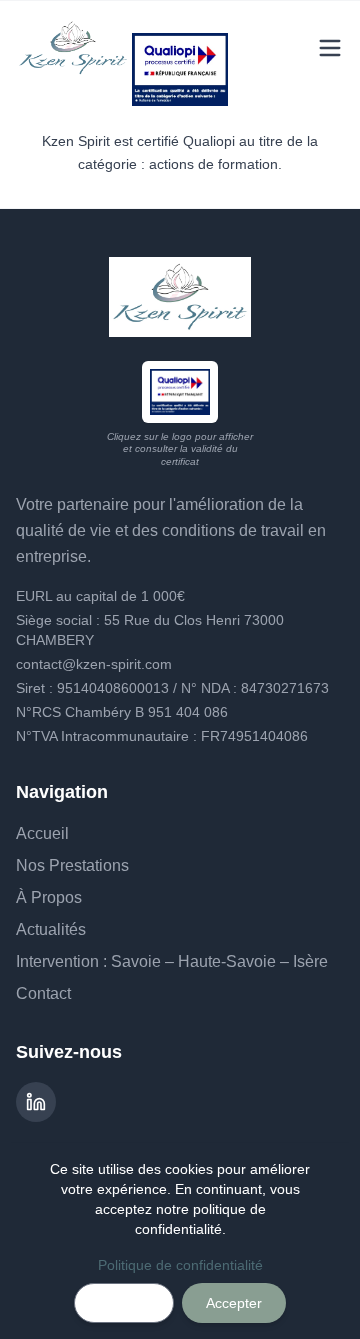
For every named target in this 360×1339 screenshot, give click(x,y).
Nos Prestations (72, 865)
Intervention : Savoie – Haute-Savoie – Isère (172, 961)
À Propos (49, 897)
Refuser (124, 1303)
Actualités (51, 929)
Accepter (234, 1303)
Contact (43, 993)
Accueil (42, 833)
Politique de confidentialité (180, 1265)
